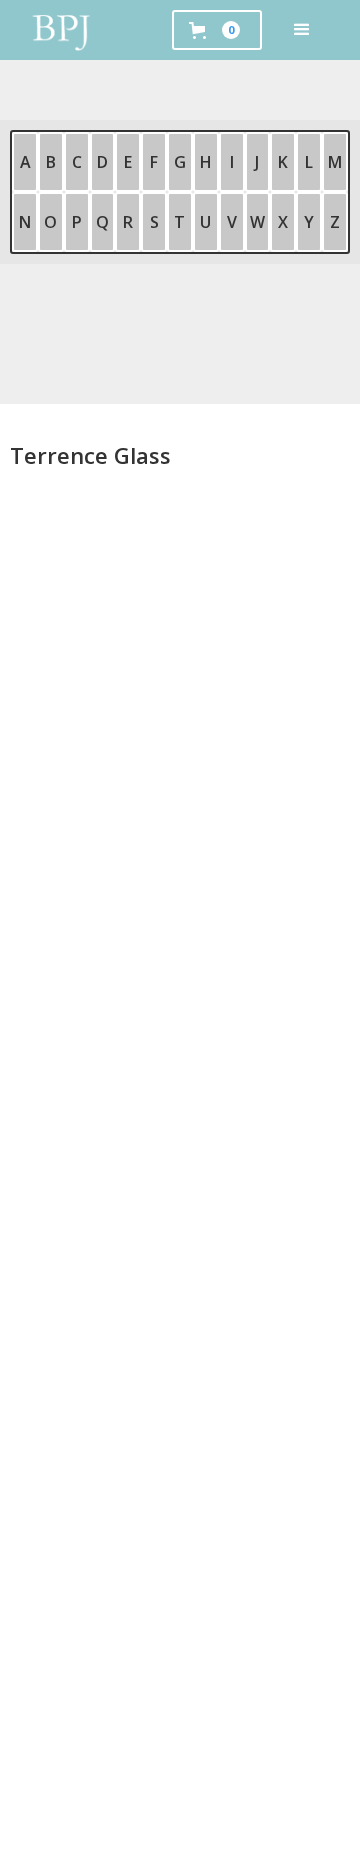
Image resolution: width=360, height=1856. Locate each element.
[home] (62, 30)
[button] (302, 30)
